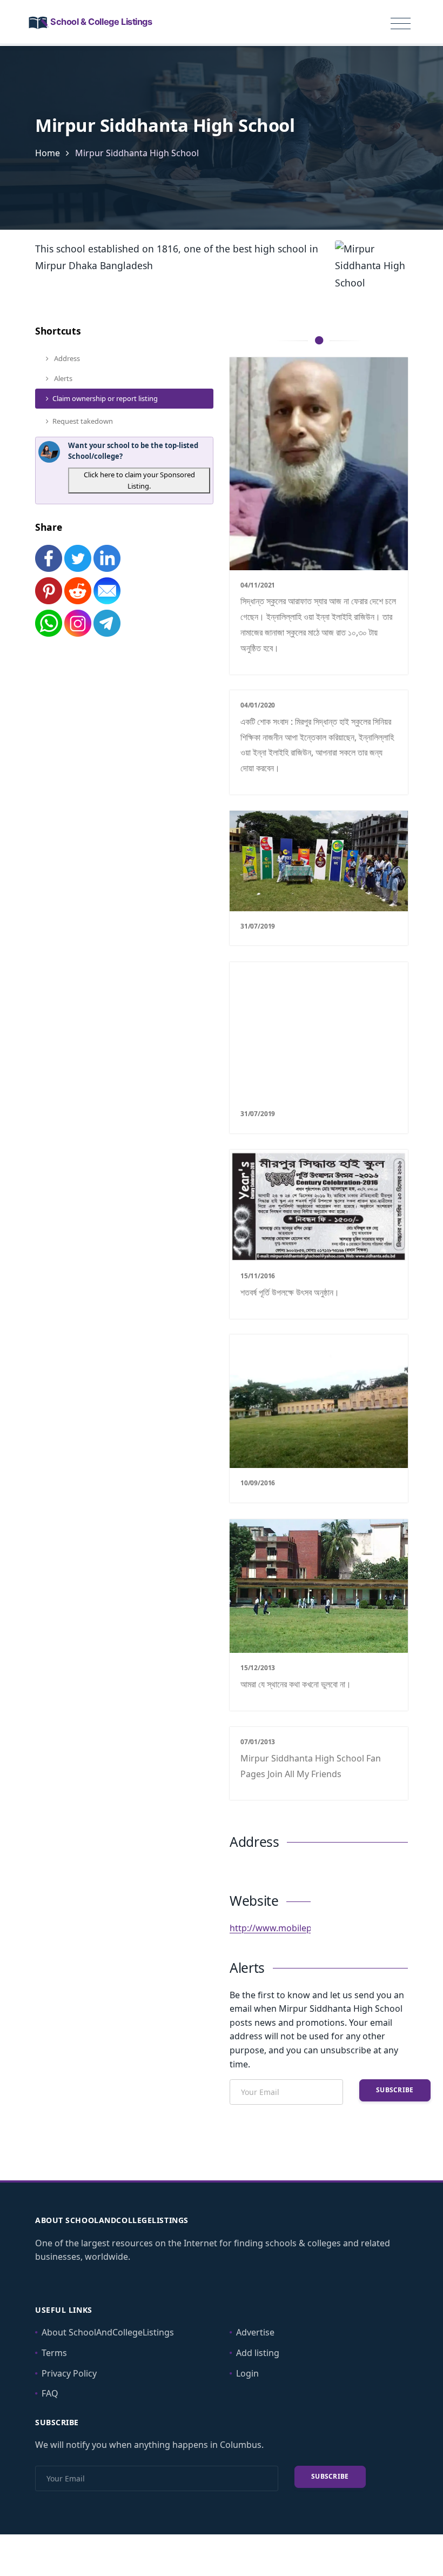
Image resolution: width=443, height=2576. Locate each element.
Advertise (255, 2332)
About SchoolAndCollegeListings (108, 2332)
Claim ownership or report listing (105, 398)
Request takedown (83, 421)
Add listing (258, 2353)
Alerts (62, 378)
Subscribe (395, 2090)
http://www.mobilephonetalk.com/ (300, 1928)
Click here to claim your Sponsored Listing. (139, 480)
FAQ (50, 2393)
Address (66, 358)
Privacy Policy (69, 2373)
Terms (54, 2353)
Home (48, 153)
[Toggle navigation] (401, 24)
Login (247, 2373)
